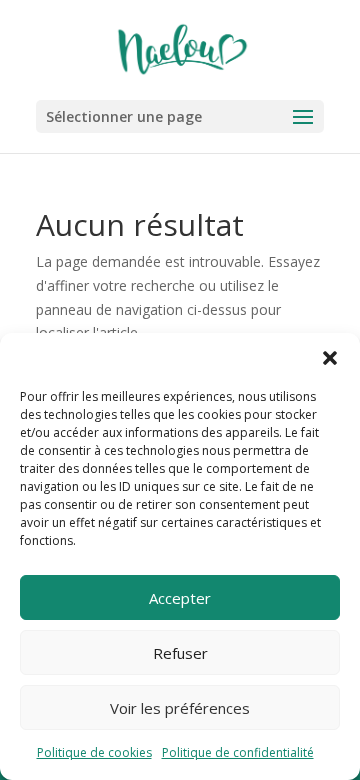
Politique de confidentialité (238, 752)
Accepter (180, 598)
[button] (330, 358)
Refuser (180, 653)
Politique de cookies (94, 752)
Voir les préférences (180, 708)
